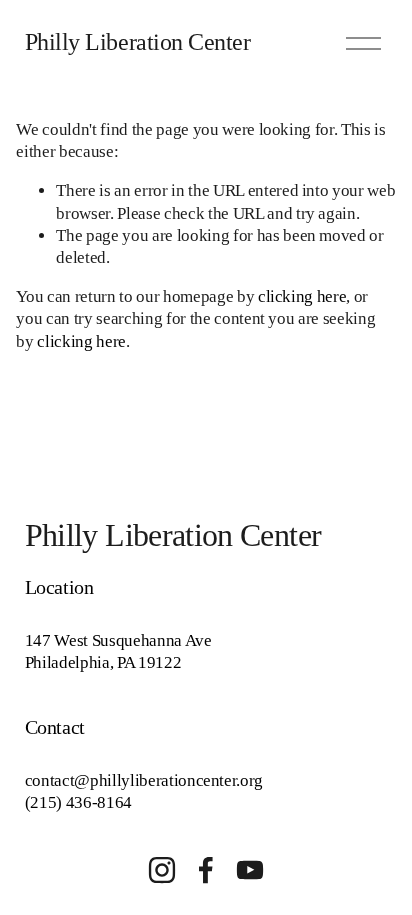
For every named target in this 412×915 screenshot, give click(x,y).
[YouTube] (250, 870)
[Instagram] (162, 870)
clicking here (302, 296)
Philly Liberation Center (138, 42)
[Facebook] (206, 870)
